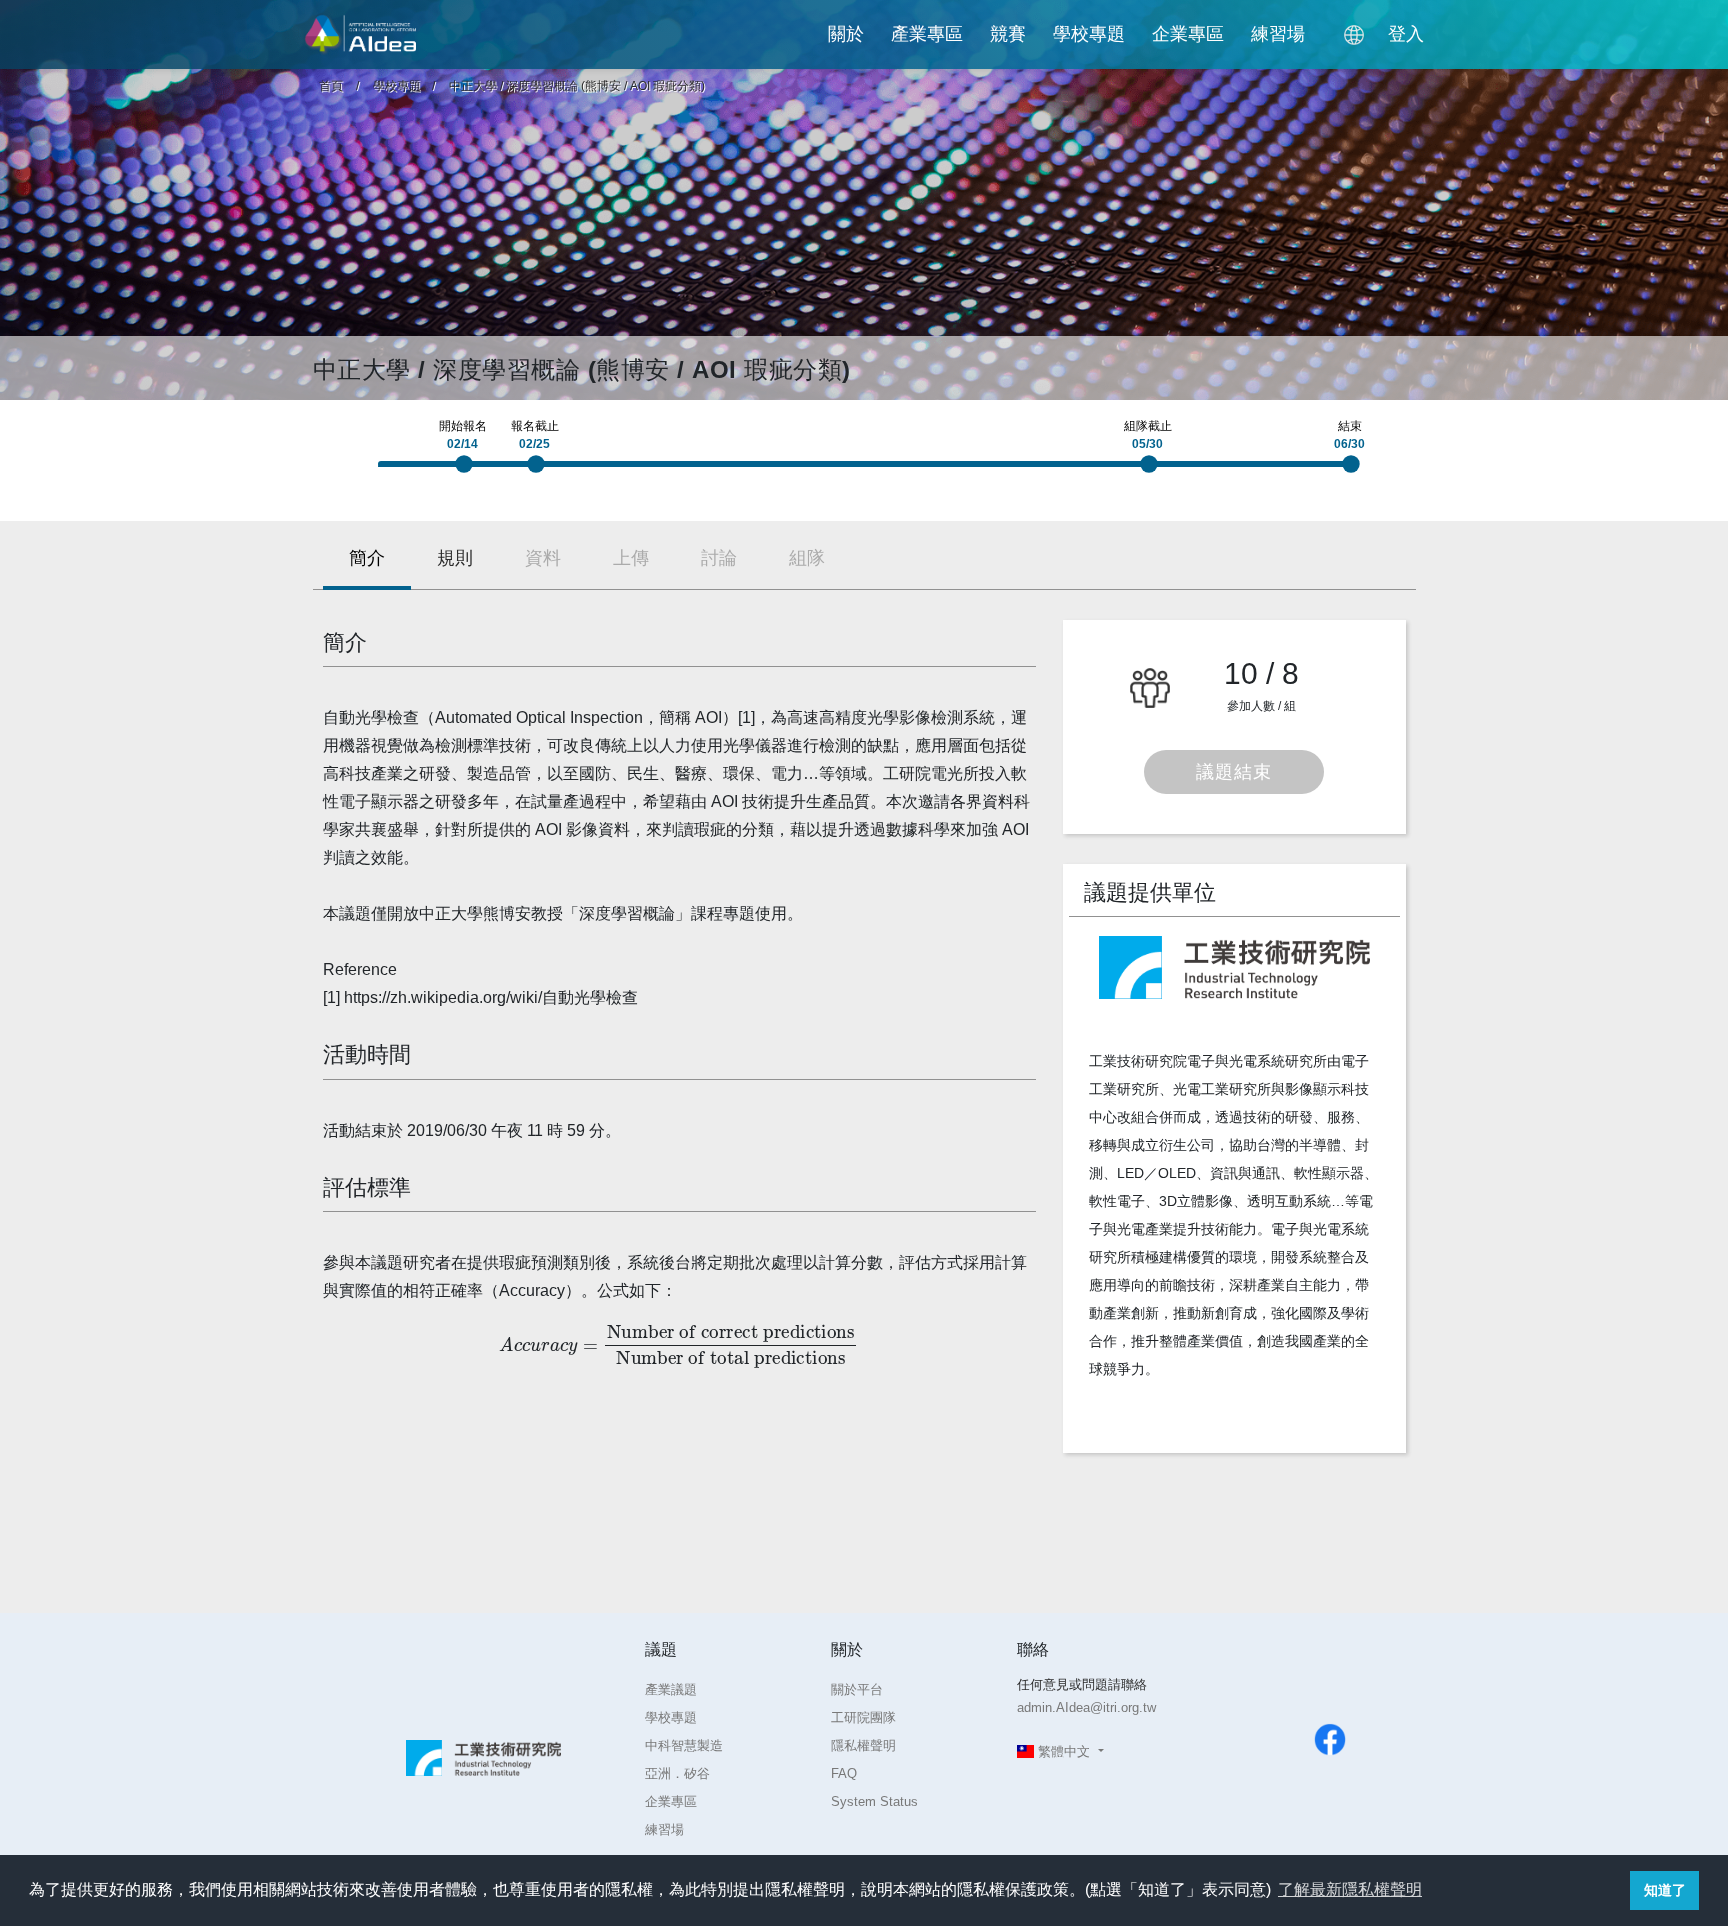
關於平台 (857, 1689)
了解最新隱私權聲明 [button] (1350, 1889)
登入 (1406, 34)
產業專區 (927, 34)
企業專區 (1188, 34)
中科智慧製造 (684, 1745)
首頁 (331, 86)
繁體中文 (1064, 1751)
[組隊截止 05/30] (1154, 470)
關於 (846, 34)
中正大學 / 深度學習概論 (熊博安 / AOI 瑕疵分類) (577, 86)
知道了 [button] (1665, 1890)
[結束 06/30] (1356, 470)
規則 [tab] (455, 558)
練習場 (1278, 34)
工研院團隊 (863, 1717)
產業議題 (671, 1689)
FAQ (844, 1773)
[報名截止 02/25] (541, 470)
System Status (874, 1801)
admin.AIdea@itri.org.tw (1086, 1707)
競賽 (1008, 34)
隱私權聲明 (863, 1745)
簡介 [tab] (367, 558)
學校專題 (1089, 34)
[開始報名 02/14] (469, 470)
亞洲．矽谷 (677, 1773)
